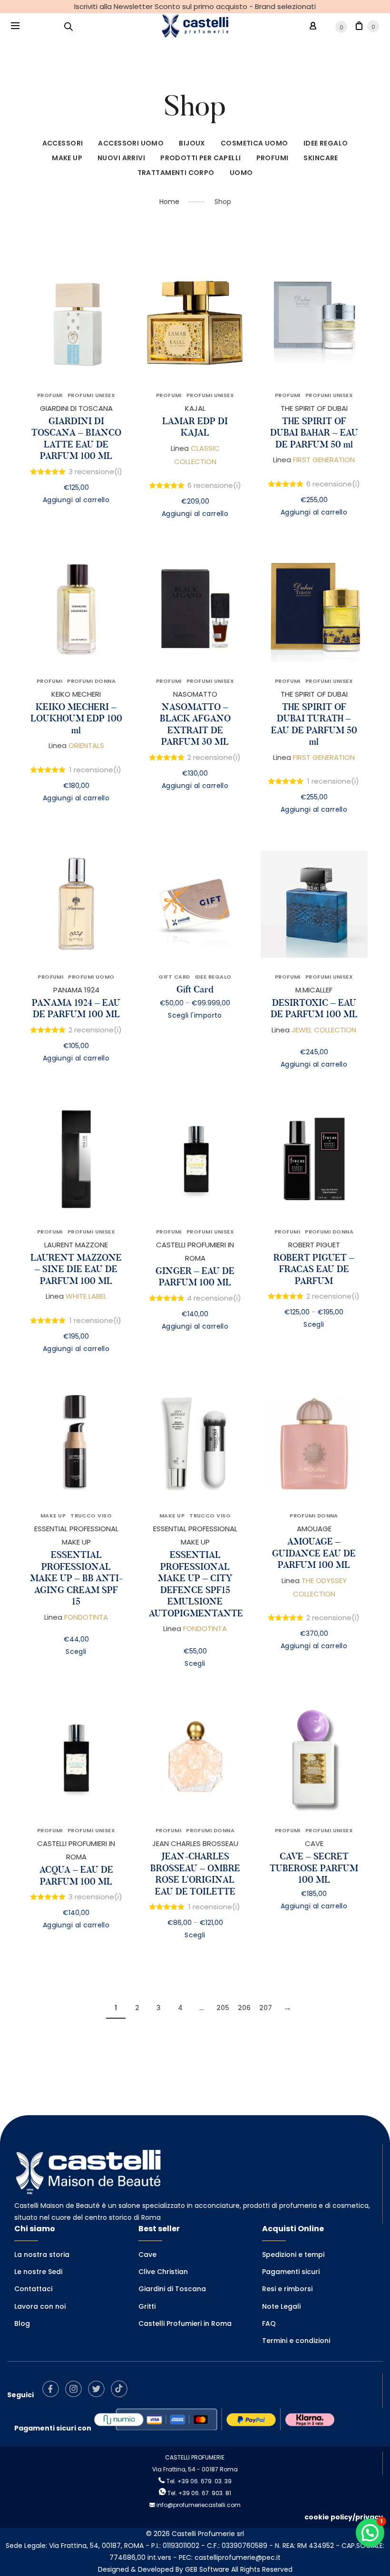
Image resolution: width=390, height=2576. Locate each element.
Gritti (147, 2306)
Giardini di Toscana (172, 2289)
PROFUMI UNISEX (91, 395)
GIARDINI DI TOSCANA (76, 408)
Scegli (314, 1324)
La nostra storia (42, 2255)
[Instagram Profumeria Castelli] (76, 2395)
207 (266, 2008)
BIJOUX (192, 143)
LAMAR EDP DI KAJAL (195, 427)
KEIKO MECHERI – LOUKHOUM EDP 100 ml (76, 719)
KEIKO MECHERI (76, 694)
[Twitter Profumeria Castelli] (99, 2395)
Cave (147, 2255)
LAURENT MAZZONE (76, 1245)
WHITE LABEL (86, 1296)
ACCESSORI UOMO (131, 143)
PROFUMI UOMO (91, 977)
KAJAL (195, 408)
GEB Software (207, 2569)
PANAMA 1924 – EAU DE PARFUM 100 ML (76, 1009)
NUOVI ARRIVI (121, 158)
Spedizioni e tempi (293, 2255)
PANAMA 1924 (76, 990)
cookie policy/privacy (344, 2517)
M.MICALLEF (314, 990)
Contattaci (33, 2289)
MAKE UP (67, 158)
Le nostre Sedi (38, 2272)
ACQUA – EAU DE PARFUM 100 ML (76, 1876)
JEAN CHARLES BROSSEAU (195, 1843)
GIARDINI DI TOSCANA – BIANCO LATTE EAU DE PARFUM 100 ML (76, 439)
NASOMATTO (195, 694)
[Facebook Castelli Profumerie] (53, 2395)
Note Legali (281, 2306)
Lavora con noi (40, 2306)
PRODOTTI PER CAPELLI (200, 158)
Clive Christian (163, 2272)
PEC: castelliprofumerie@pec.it (230, 2557)
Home (169, 202)
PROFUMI (273, 158)
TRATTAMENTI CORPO (176, 173)
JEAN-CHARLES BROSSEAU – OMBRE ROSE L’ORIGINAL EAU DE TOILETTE (195, 1874)
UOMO (241, 173)
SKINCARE (321, 158)
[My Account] (313, 26)
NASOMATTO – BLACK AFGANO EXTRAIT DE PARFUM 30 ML (195, 724)
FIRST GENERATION (324, 460)
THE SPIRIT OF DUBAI (314, 408)
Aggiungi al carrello (76, 500)
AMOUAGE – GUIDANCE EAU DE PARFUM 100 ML (314, 1553)
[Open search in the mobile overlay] (68, 26)
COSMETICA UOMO (254, 143)
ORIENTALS (86, 745)
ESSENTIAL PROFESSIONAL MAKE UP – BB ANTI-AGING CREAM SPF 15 (76, 1578)
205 (223, 2008)
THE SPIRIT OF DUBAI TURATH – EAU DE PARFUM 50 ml (314, 724)
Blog (22, 2323)
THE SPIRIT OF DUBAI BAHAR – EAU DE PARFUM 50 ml (314, 433)
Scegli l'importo (195, 1015)
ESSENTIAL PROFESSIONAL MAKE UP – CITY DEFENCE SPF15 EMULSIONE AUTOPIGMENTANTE (196, 1584)
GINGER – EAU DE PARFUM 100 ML (195, 1277)
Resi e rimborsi (287, 2289)
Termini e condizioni (296, 2341)
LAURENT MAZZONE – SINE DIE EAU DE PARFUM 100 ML (76, 1269)
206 (244, 2008)
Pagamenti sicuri (291, 2272)
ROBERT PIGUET (314, 1245)
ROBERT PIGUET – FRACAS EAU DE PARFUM (314, 1269)
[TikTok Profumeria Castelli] (122, 2395)
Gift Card (195, 989)
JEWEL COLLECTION (324, 1030)
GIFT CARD (174, 977)
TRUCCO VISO (91, 1516)
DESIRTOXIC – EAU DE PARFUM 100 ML (314, 1009)
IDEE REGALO (326, 143)
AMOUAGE (314, 1529)
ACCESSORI (63, 143)
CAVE (314, 1843)
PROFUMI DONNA (91, 681)
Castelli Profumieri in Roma (185, 2323)
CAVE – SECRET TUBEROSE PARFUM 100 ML (314, 1868)
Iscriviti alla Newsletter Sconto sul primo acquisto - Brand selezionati (195, 6)
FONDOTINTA (86, 1617)
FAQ (269, 2323)
